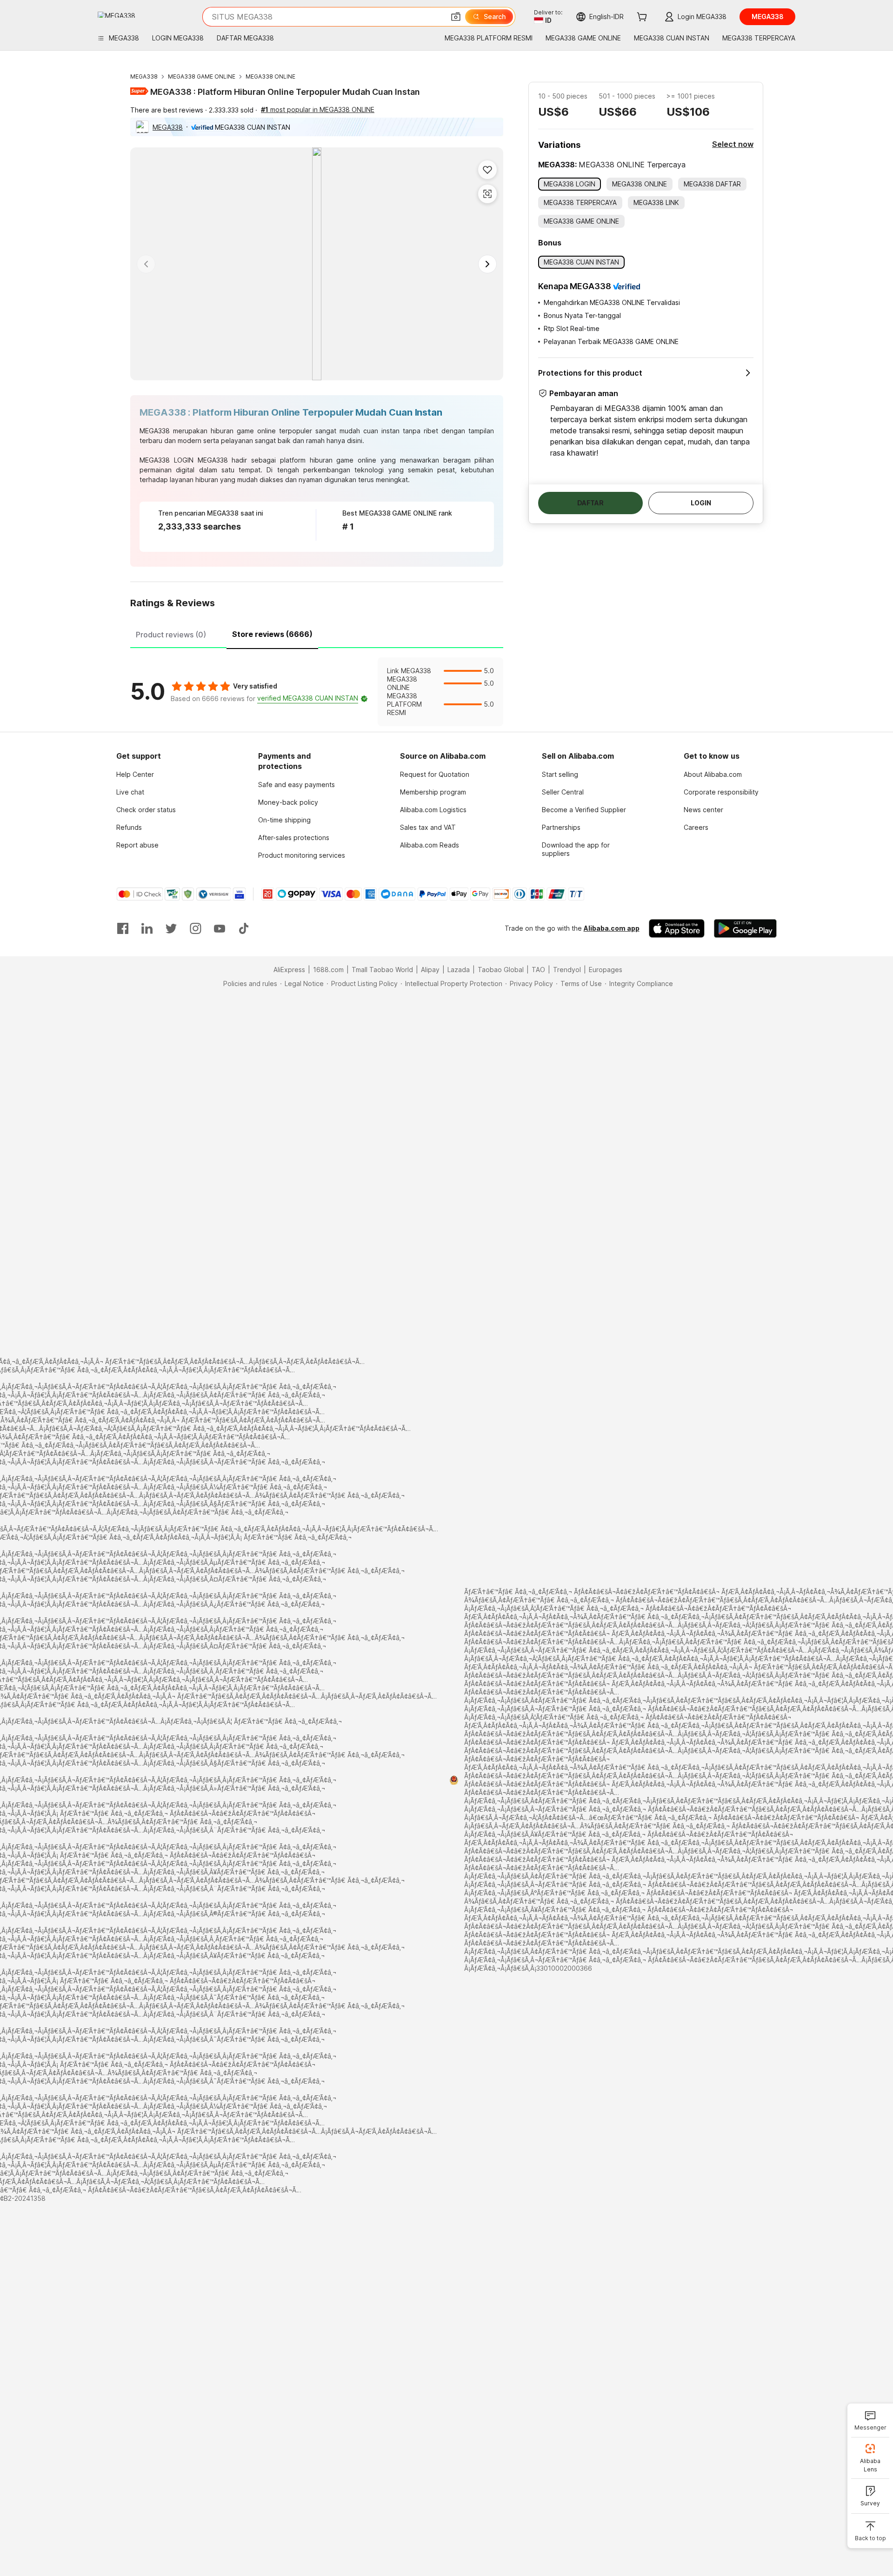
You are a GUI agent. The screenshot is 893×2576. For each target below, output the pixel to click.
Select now (733, 144)
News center (703, 810)
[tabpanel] (317, 692)
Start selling (560, 774)
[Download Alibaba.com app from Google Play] (745, 928)
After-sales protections (294, 838)
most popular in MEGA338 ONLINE (318, 109)
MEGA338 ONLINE (270, 76)
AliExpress (289, 970)
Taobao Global (501, 970)
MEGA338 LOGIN (167, 460)
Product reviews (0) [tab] (171, 635)
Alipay (430, 970)
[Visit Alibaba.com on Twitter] (171, 928)
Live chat (130, 792)
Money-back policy (288, 802)
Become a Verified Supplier (584, 810)
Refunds (129, 827)
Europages (606, 970)
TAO (538, 970)
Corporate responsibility (721, 792)
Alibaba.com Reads (430, 845)
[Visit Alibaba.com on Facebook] (123, 928)
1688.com (328, 970)
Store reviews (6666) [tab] (272, 634)
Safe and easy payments (297, 785)
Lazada (459, 970)
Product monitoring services (302, 855)
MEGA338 (144, 76)
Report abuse (137, 845)
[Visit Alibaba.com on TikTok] (244, 928)
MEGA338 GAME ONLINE (202, 76)
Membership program (433, 792)
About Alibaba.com (713, 774)
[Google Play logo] (117, 15)
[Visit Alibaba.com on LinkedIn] (147, 928)
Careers (696, 827)
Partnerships (561, 827)
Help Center (135, 774)
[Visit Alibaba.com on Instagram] (195, 928)
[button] (456, 17)
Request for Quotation (435, 774)
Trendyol (567, 970)
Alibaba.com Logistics (433, 810)
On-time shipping (284, 820)
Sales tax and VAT (428, 827)
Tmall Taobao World (382, 970)
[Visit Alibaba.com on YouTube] (220, 928)
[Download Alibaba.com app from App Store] (677, 928)
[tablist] (317, 633)
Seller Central (563, 792)
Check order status (146, 810)
